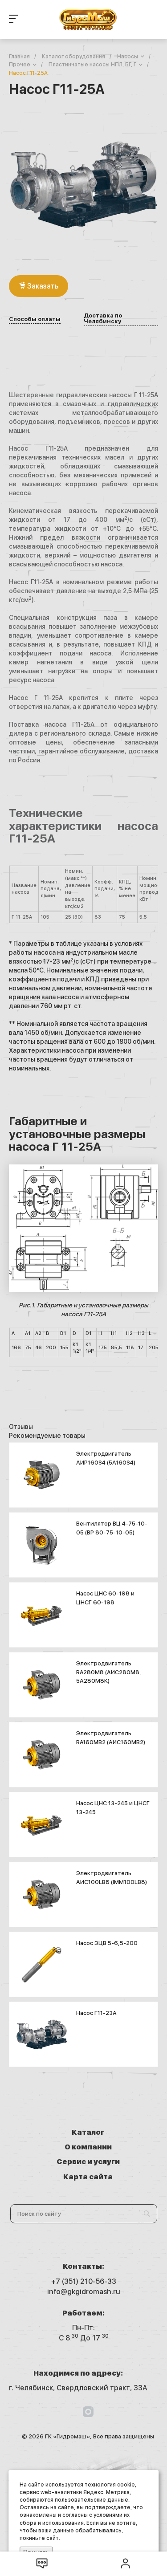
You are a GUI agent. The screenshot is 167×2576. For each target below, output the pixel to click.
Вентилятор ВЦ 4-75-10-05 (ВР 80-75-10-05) (112, 1528)
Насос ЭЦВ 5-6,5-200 (107, 1943)
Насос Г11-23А (96, 2013)
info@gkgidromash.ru (84, 2292)
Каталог (88, 2132)
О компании (88, 2147)
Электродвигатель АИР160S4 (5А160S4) (106, 1458)
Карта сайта (88, 2177)
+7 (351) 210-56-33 (84, 2281)
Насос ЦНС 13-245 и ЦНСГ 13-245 (113, 1808)
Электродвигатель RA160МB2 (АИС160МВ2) (111, 1738)
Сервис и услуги (88, 2162)
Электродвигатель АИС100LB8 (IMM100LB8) (112, 1878)
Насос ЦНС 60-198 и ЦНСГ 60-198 (105, 1598)
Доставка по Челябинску (103, 319)
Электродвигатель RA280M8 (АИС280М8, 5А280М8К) (109, 1672)
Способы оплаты (35, 319)
